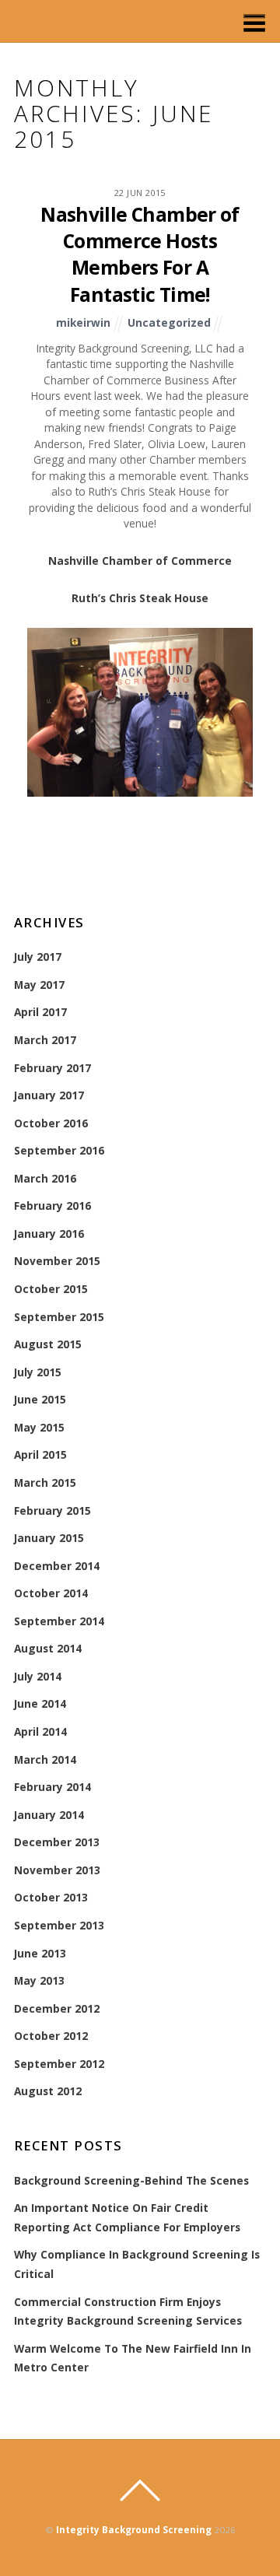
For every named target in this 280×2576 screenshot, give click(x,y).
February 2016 (52, 1206)
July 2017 (38, 957)
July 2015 (38, 1372)
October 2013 (51, 1897)
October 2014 (51, 1593)
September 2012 (59, 2064)
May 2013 (39, 1980)
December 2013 (57, 1842)
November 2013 (57, 1870)
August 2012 (48, 2091)
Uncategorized (169, 322)
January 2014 (49, 1815)
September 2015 (59, 1317)
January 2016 (49, 1234)
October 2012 (51, 2036)
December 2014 (57, 1566)
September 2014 (59, 1621)
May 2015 (39, 1427)
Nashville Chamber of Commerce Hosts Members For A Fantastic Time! (140, 254)
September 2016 (59, 1150)
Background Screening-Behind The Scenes (131, 2180)
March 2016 (45, 1178)
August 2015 (48, 1344)
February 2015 (52, 1511)
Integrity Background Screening (134, 2530)
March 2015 (45, 1483)
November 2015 (57, 1261)
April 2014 (40, 1731)
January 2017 (49, 1095)
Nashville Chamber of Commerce (140, 561)
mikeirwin (83, 322)
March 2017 (45, 1040)
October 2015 (51, 1289)
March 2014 (45, 1759)
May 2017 (39, 985)
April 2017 (40, 1012)
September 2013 (59, 1925)
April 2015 (40, 1454)
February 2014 (52, 1787)
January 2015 (49, 1538)
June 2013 (40, 1953)
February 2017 (52, 1068)
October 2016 (51, 1123)
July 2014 (38, 1676)
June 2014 (40, 1703)
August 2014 (48, 1648)
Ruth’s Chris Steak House (140, 598)
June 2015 (40, 1399)
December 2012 (57, 2008)
